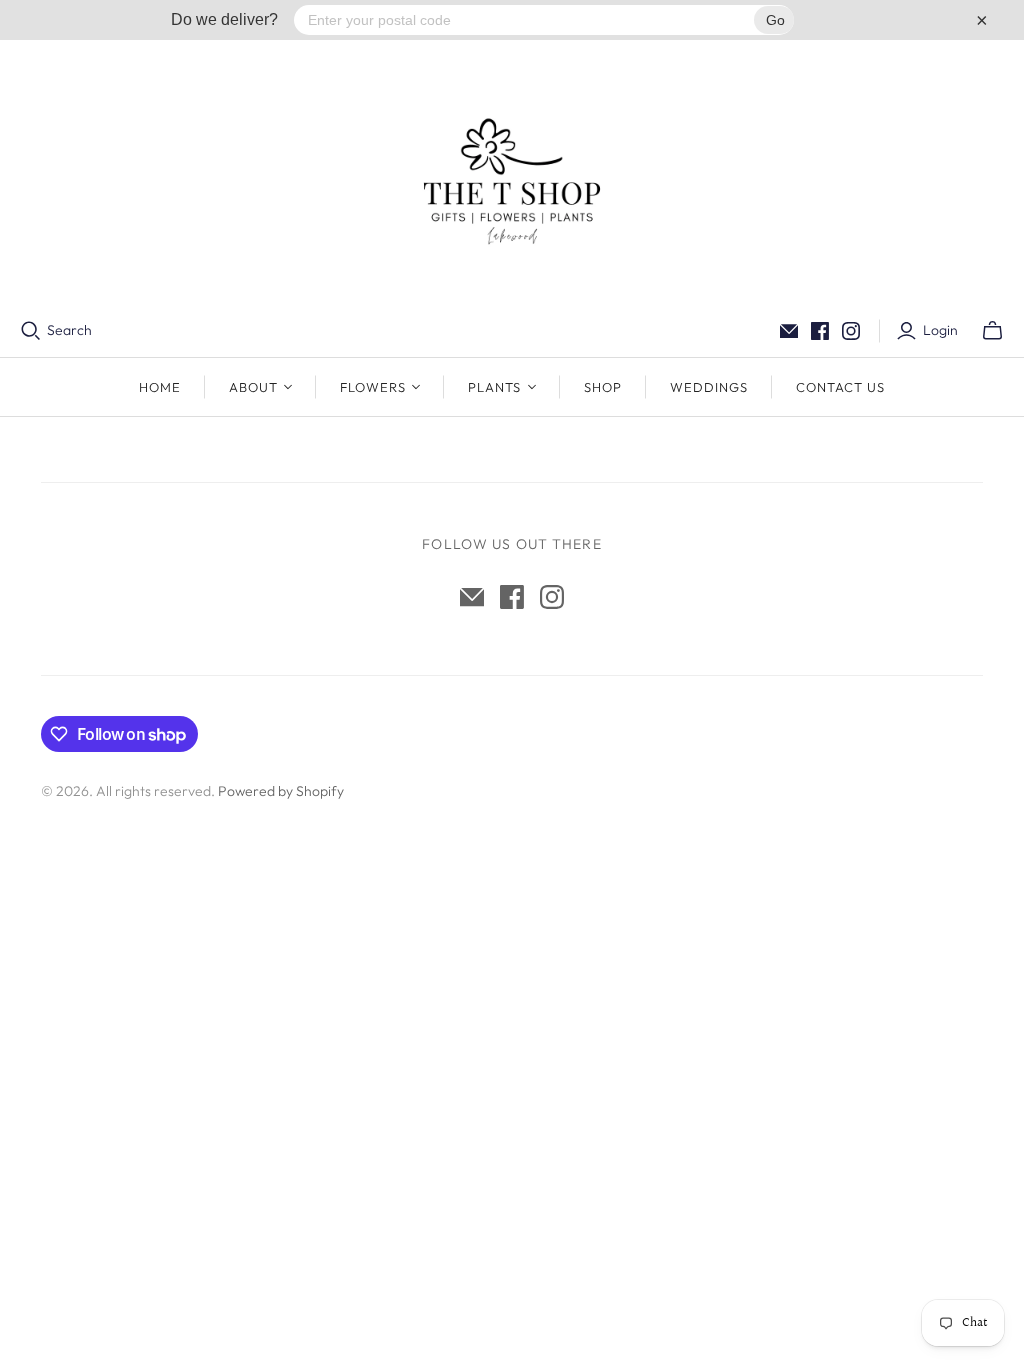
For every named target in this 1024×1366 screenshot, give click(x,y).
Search (69, 330)
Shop (603, 387)
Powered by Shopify (281, 791)
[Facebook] (820, 331)
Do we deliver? (224, 19)
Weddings (709, 387)
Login (940, 330)
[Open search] (31, 331)
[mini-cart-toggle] (992, 331)
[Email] (789, 331)
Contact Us (840, 387)
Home (160, 387)
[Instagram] (851, 331)
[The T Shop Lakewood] (512, 180)
